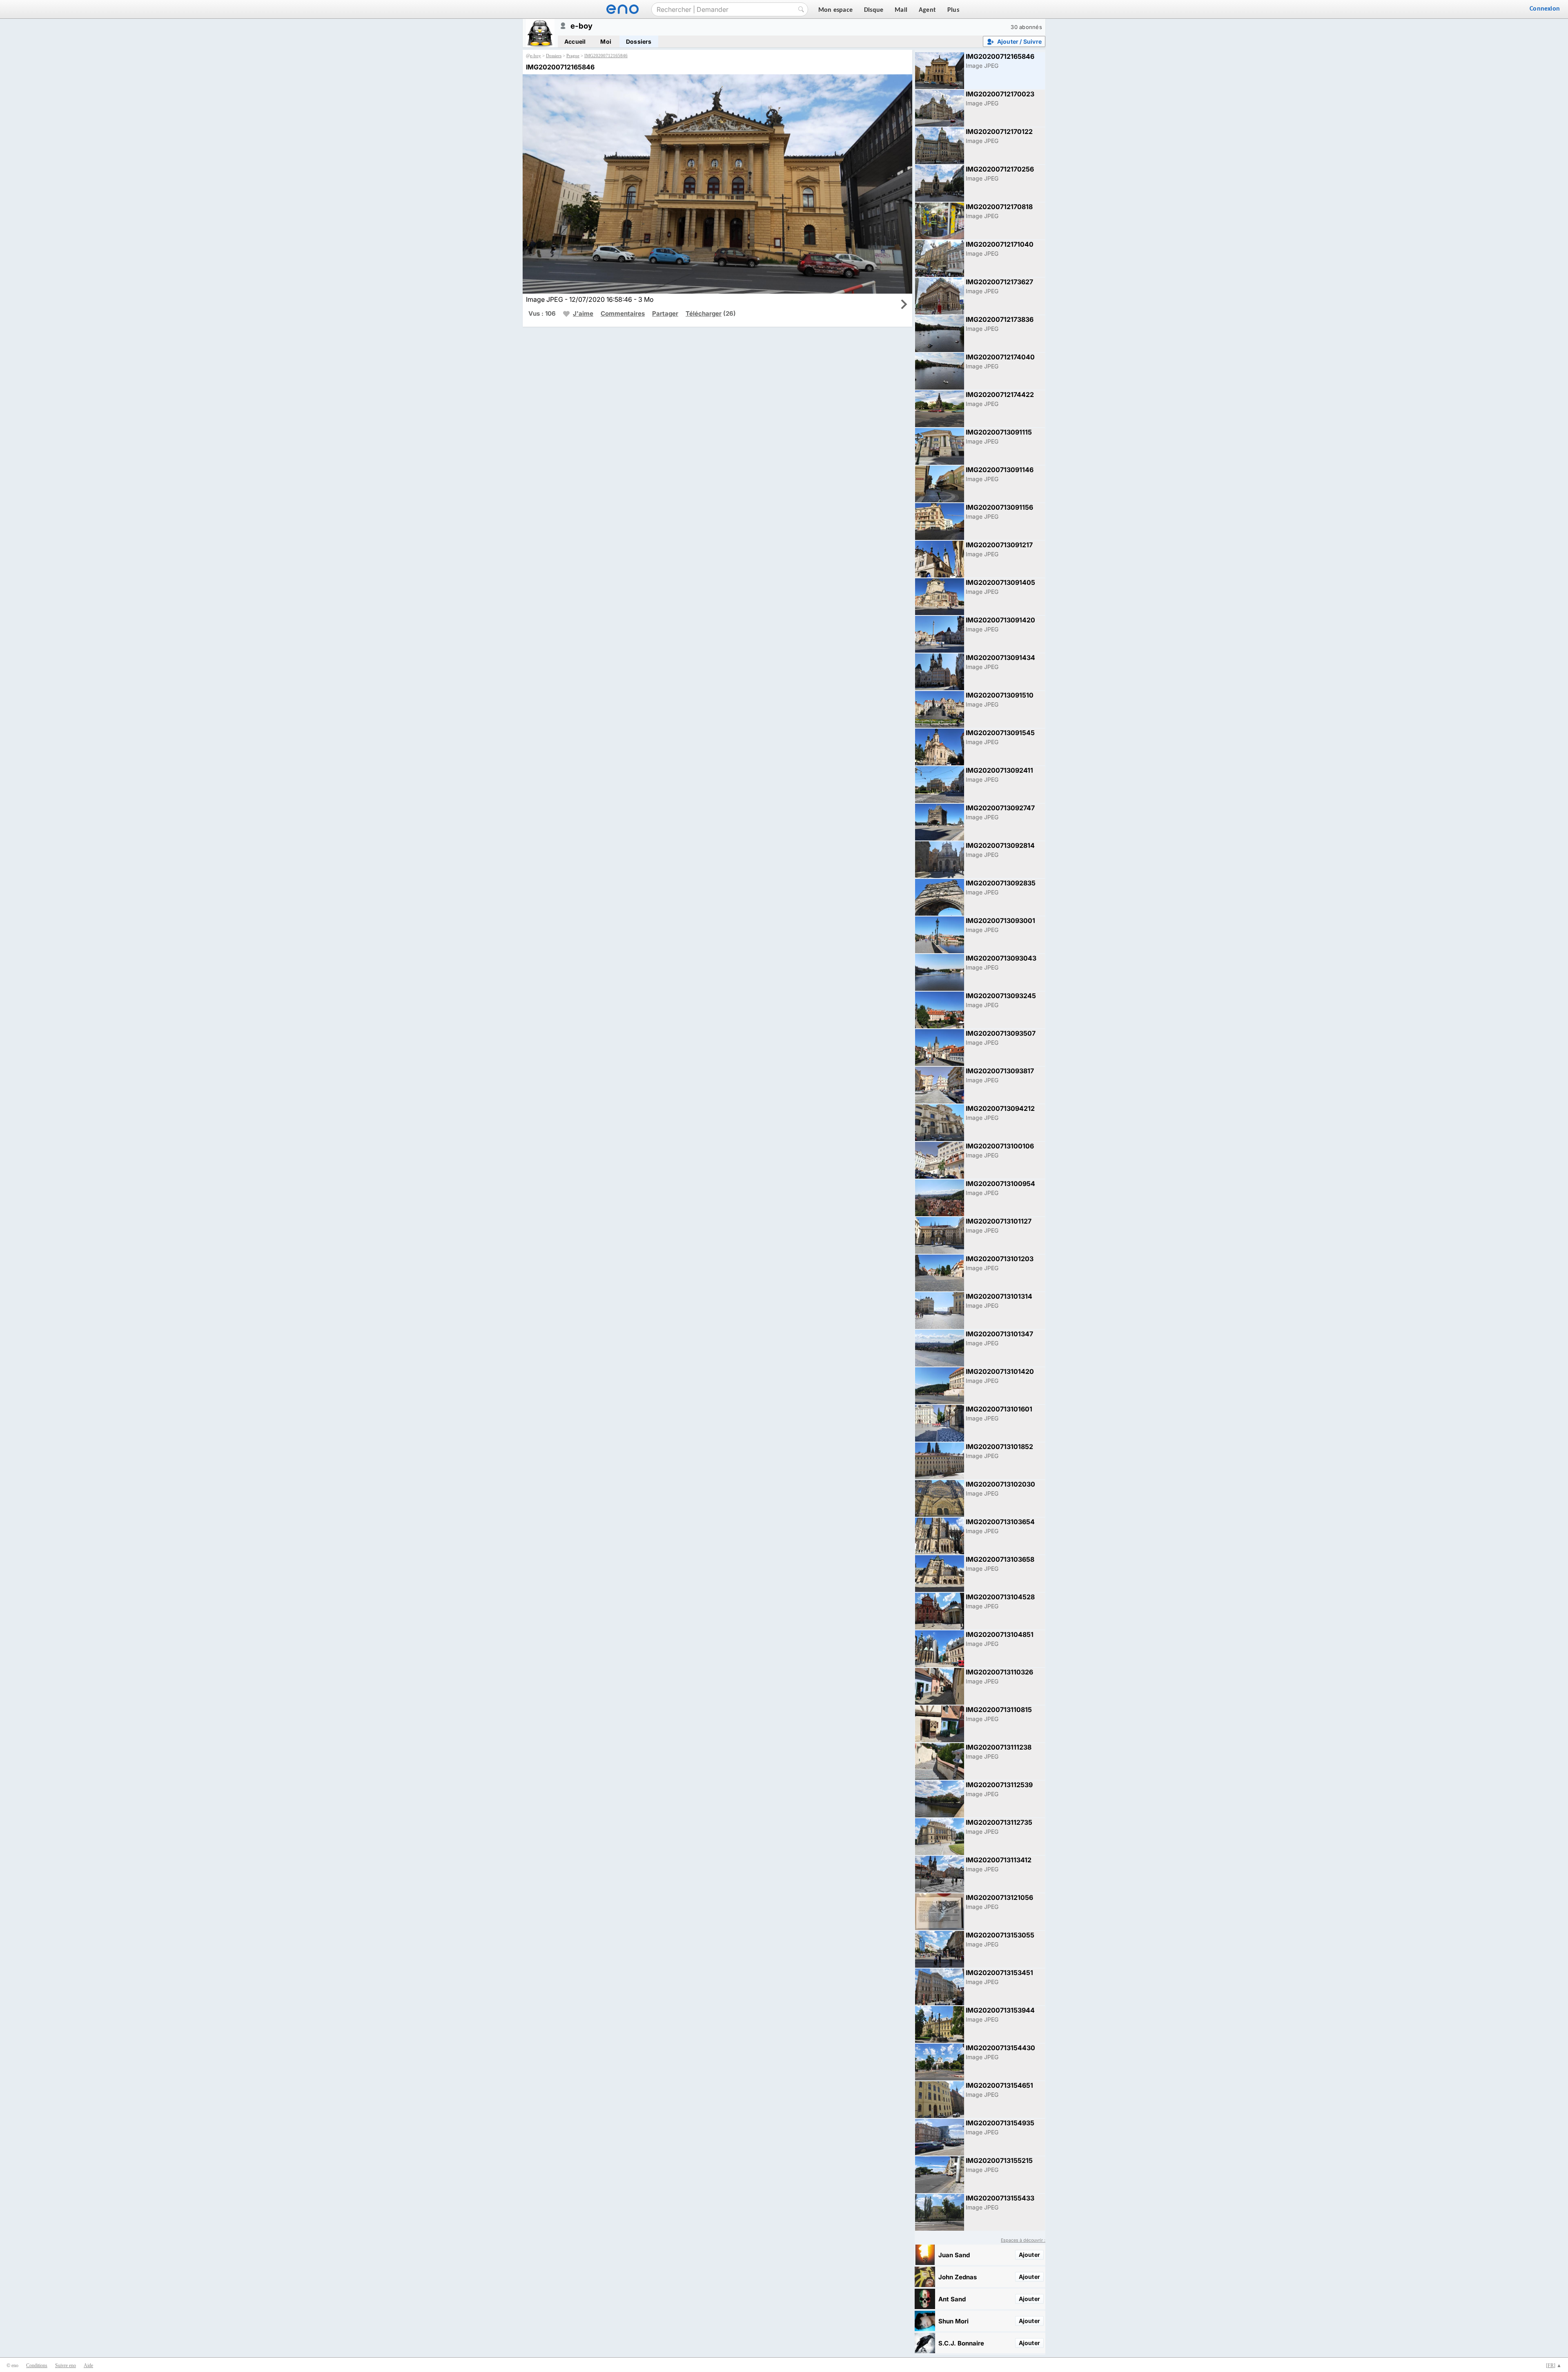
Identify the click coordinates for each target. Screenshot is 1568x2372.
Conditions (37, 2365)
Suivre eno (66, 2365)
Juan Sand (954, 2255)
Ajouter (1029, 2255)
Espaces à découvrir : (1023, 2240)
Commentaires (623, 313)
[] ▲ (1554, 2365)
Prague (573, 56)
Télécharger (704, 313)
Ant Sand (952, 2299)
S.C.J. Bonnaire (961, 2343)
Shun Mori (953, 2321)
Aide (88, 2365)
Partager (665, 313)
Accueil (575, 41)
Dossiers (639, 41)
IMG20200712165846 (606, 56)
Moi (606, 41)
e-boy (536, 56)
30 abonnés (1026, 27)
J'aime (583, 313)
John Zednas (958, 2277)
